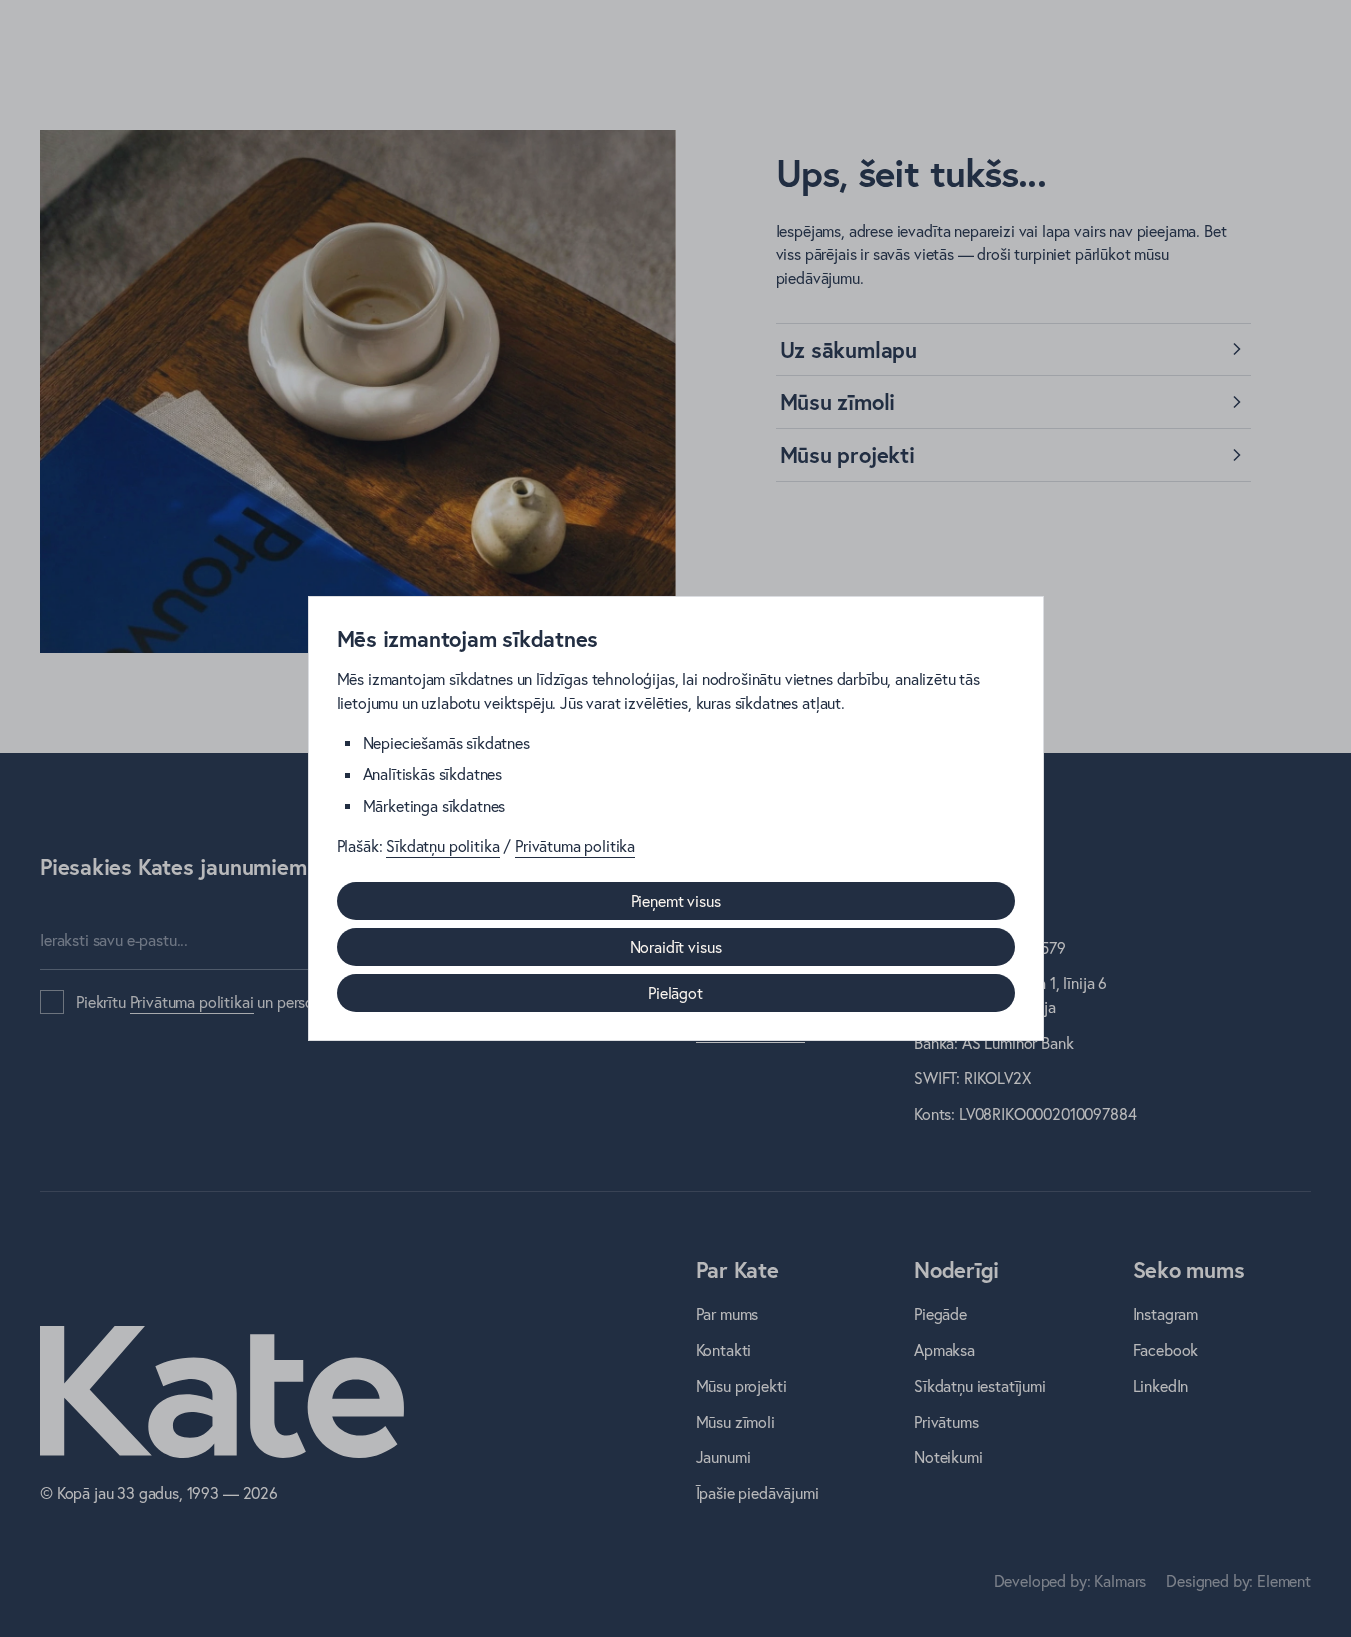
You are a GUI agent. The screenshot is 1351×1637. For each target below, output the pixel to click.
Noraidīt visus (676, 947)
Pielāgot (675, 993)
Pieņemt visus (676, 901)
